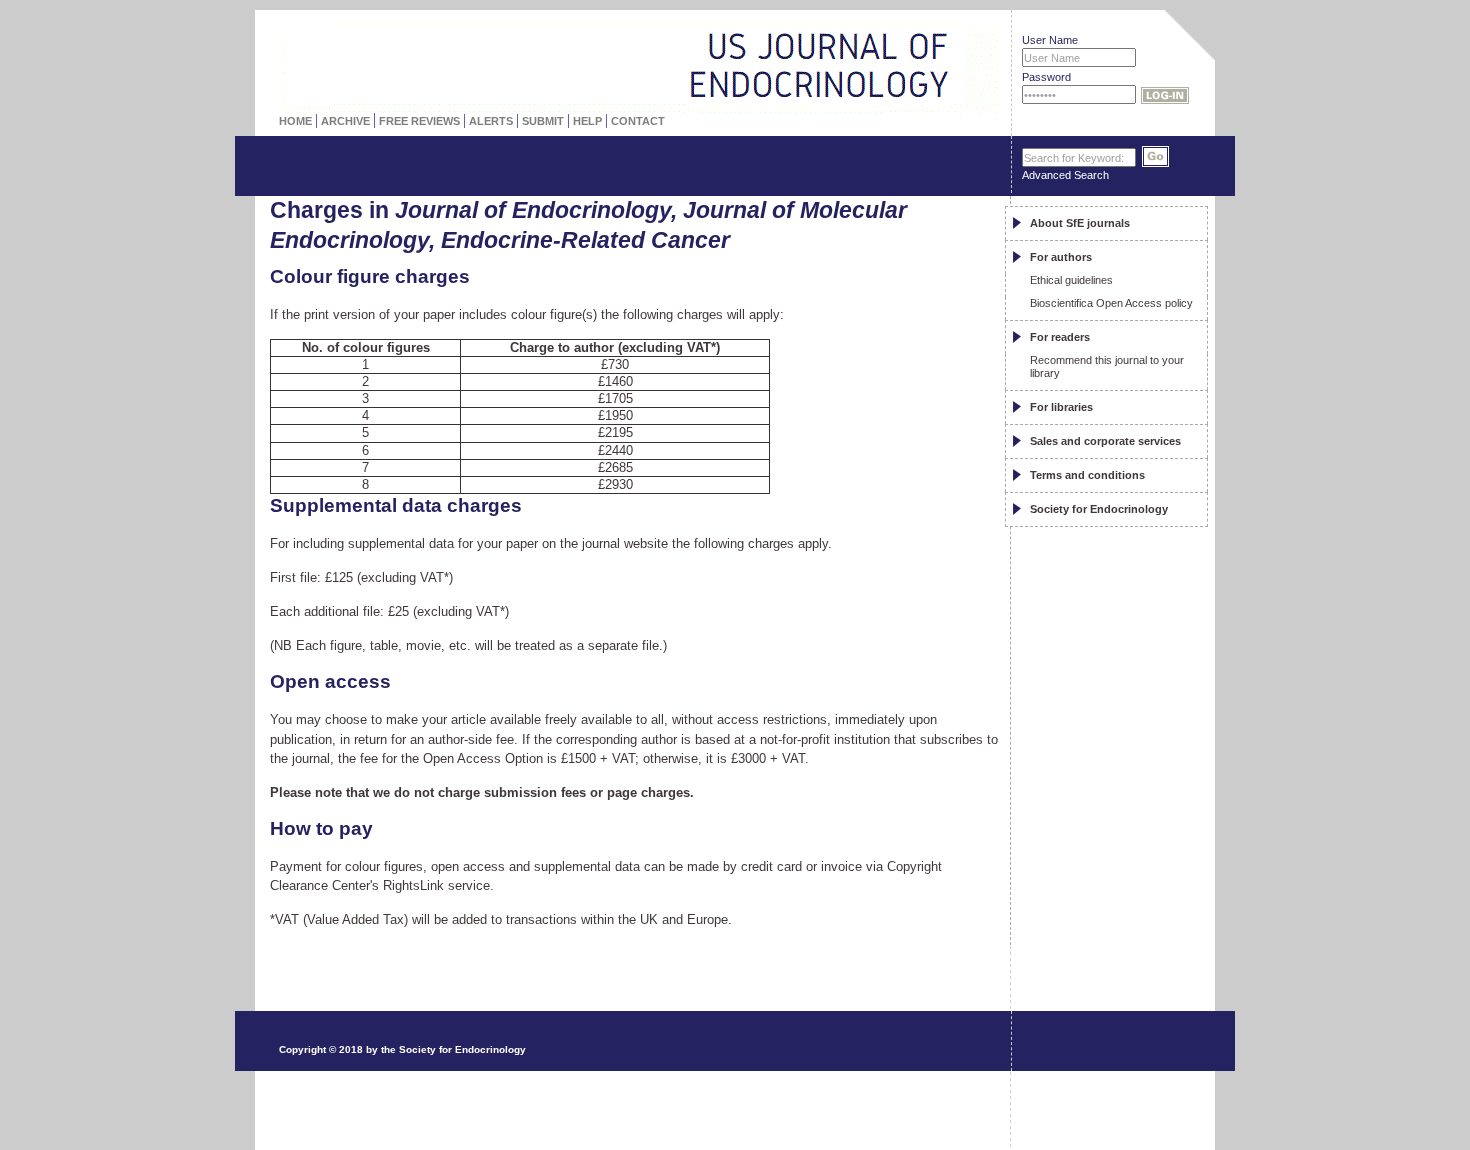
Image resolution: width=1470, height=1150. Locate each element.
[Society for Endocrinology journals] (586, 35)
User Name (1050, 40)
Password (1046, 77)
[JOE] (934, 25)
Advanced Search (1065, 175)
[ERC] (934, 69)
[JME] (934, 47)
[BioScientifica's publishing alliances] (623, 1100)
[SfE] (972, 67)
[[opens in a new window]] (1115, 993)
